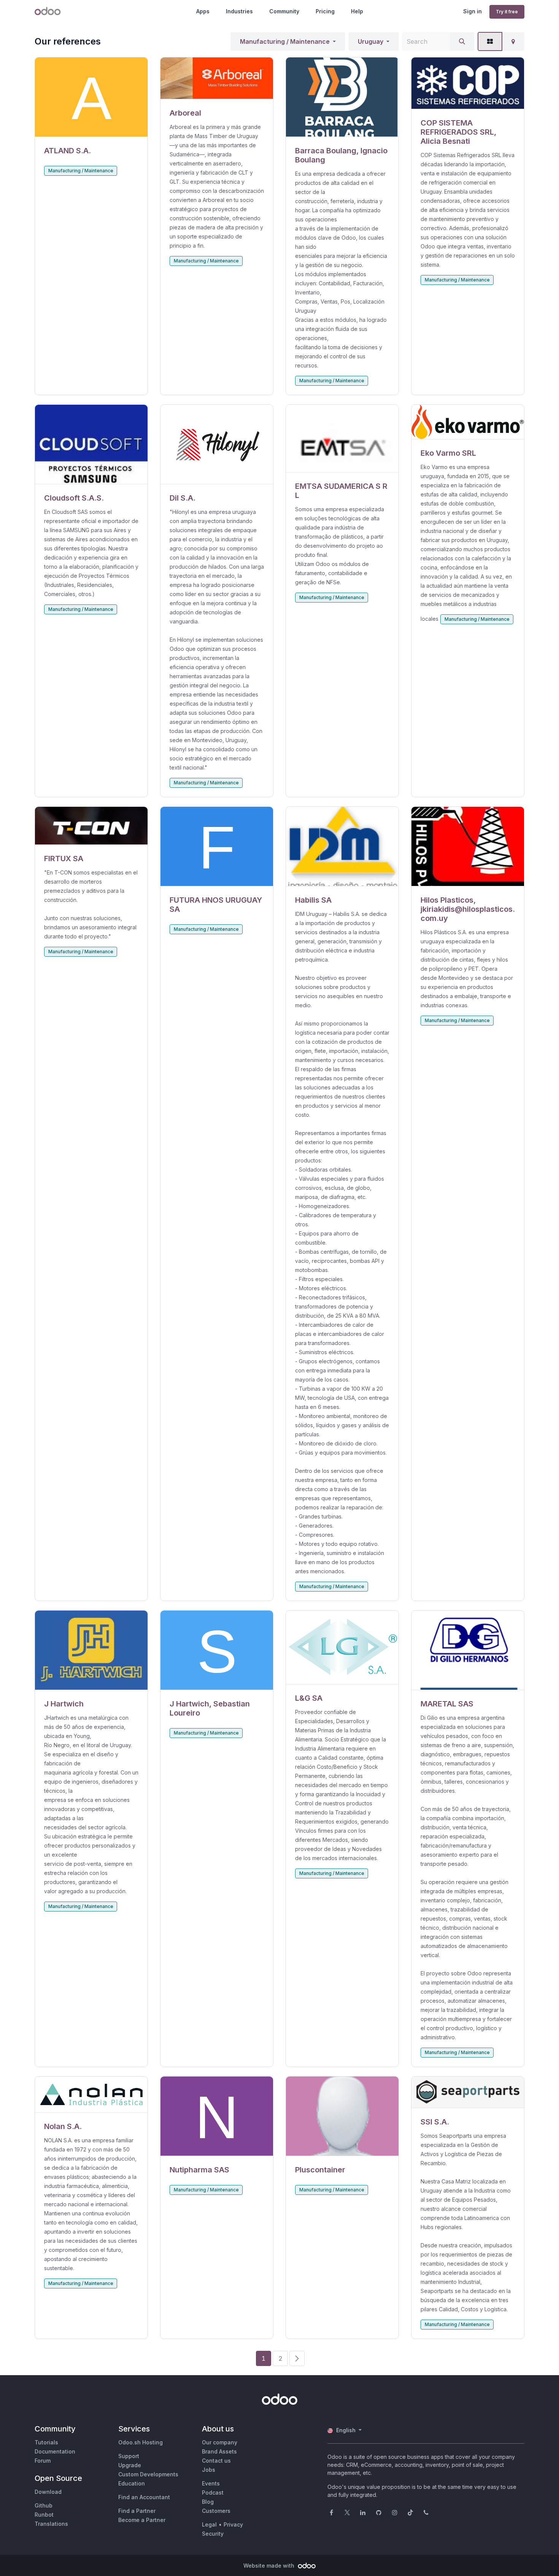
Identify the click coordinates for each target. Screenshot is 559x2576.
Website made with (270, 2566)
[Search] (462, 41)
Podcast (213, 2493)
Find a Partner (137, 2511)
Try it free (507, 12)
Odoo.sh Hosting (141, 2442)
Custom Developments (148, 2474)
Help (357, 11)
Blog (208, 2502)
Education (132, 2483)
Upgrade (130, 2465)
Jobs (209, 2470)
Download (48, 2492)
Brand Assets (219, 2451)
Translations (51, 2524)
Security (213, 2534)
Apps (203, 11)
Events (211, 2483)
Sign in (472, 11)
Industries (239, 11)
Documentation (55, 2451)
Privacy (233, 2524)
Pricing (325, 11)
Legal (209, 2524)
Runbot (44, 2515)
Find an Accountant (144, 2497)
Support (129, 2456)
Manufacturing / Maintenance (285, 41)
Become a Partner (142, 2520)
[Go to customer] (91, 97)
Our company (220, 2442)
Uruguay (371, 41)
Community (284, 11)
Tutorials (46, 2442)
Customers (216, 2511)
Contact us (216, 2461)
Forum (43, 2461)
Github (44, 2505)
